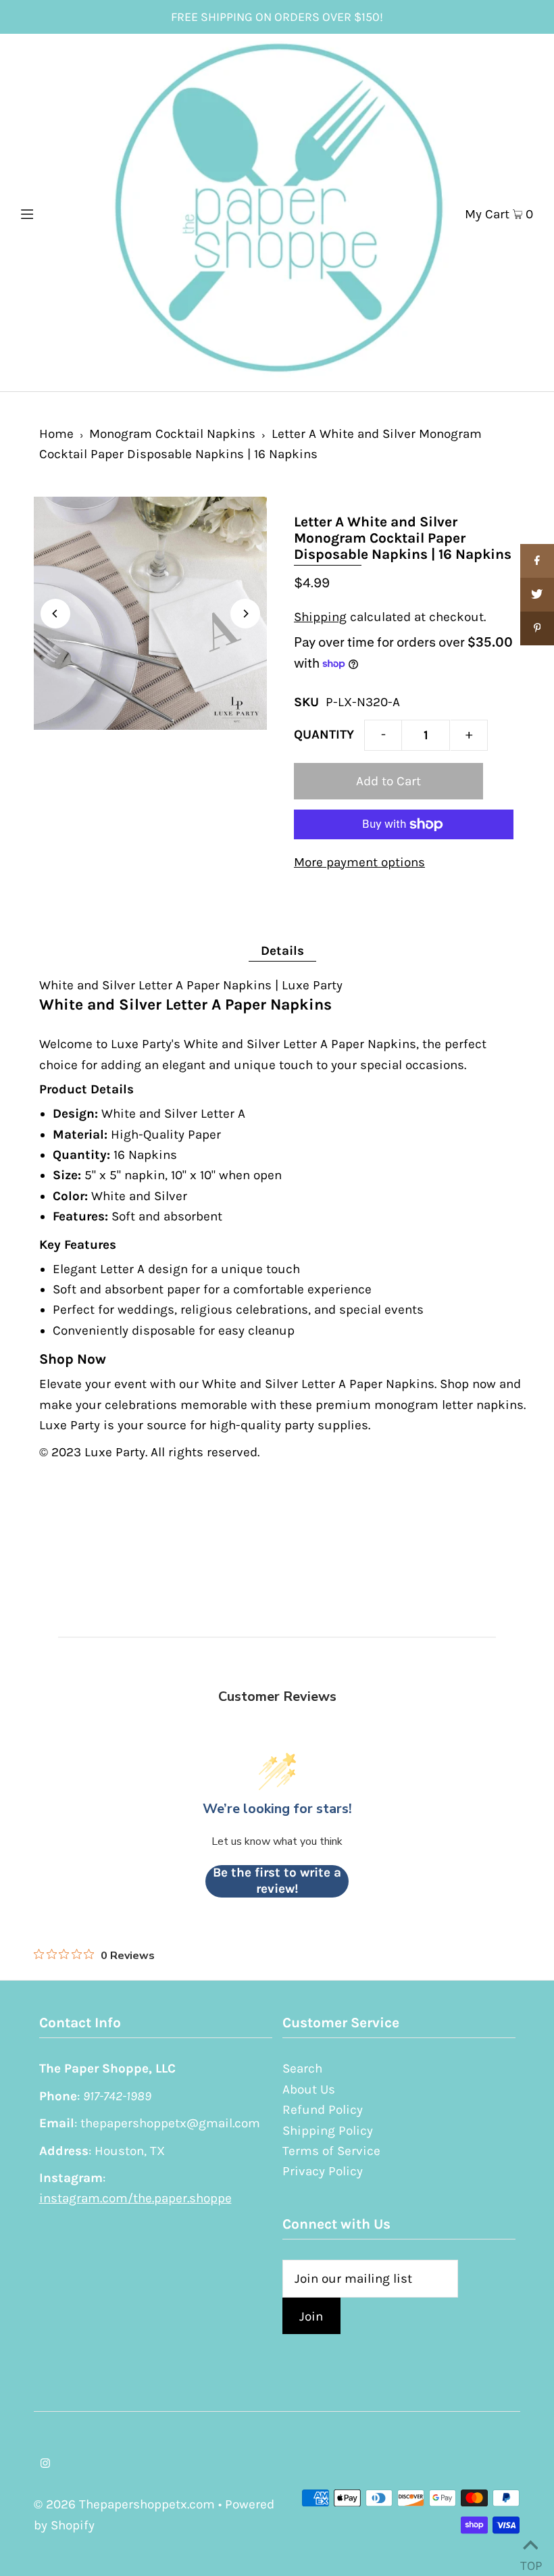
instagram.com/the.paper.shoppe (135, 2198)
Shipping (320, 617)
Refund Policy (323, 2110)
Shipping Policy (328, 2131)
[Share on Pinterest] (537, 628)
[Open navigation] (56, 212)
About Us (309, 2089)
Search (302, 2069)
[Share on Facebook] (537, 561)
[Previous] (55, 614)
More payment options (359, 862)
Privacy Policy (323, 2171)
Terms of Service (331, 2151)
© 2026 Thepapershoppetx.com (124, 2504)
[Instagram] (45, 2464)
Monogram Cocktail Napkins (172, 434)
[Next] (245, 614)
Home (56, 434)
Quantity (324, 735)
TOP (530, 2560)
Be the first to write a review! (277, 1881)
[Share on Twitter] (537, 595)
